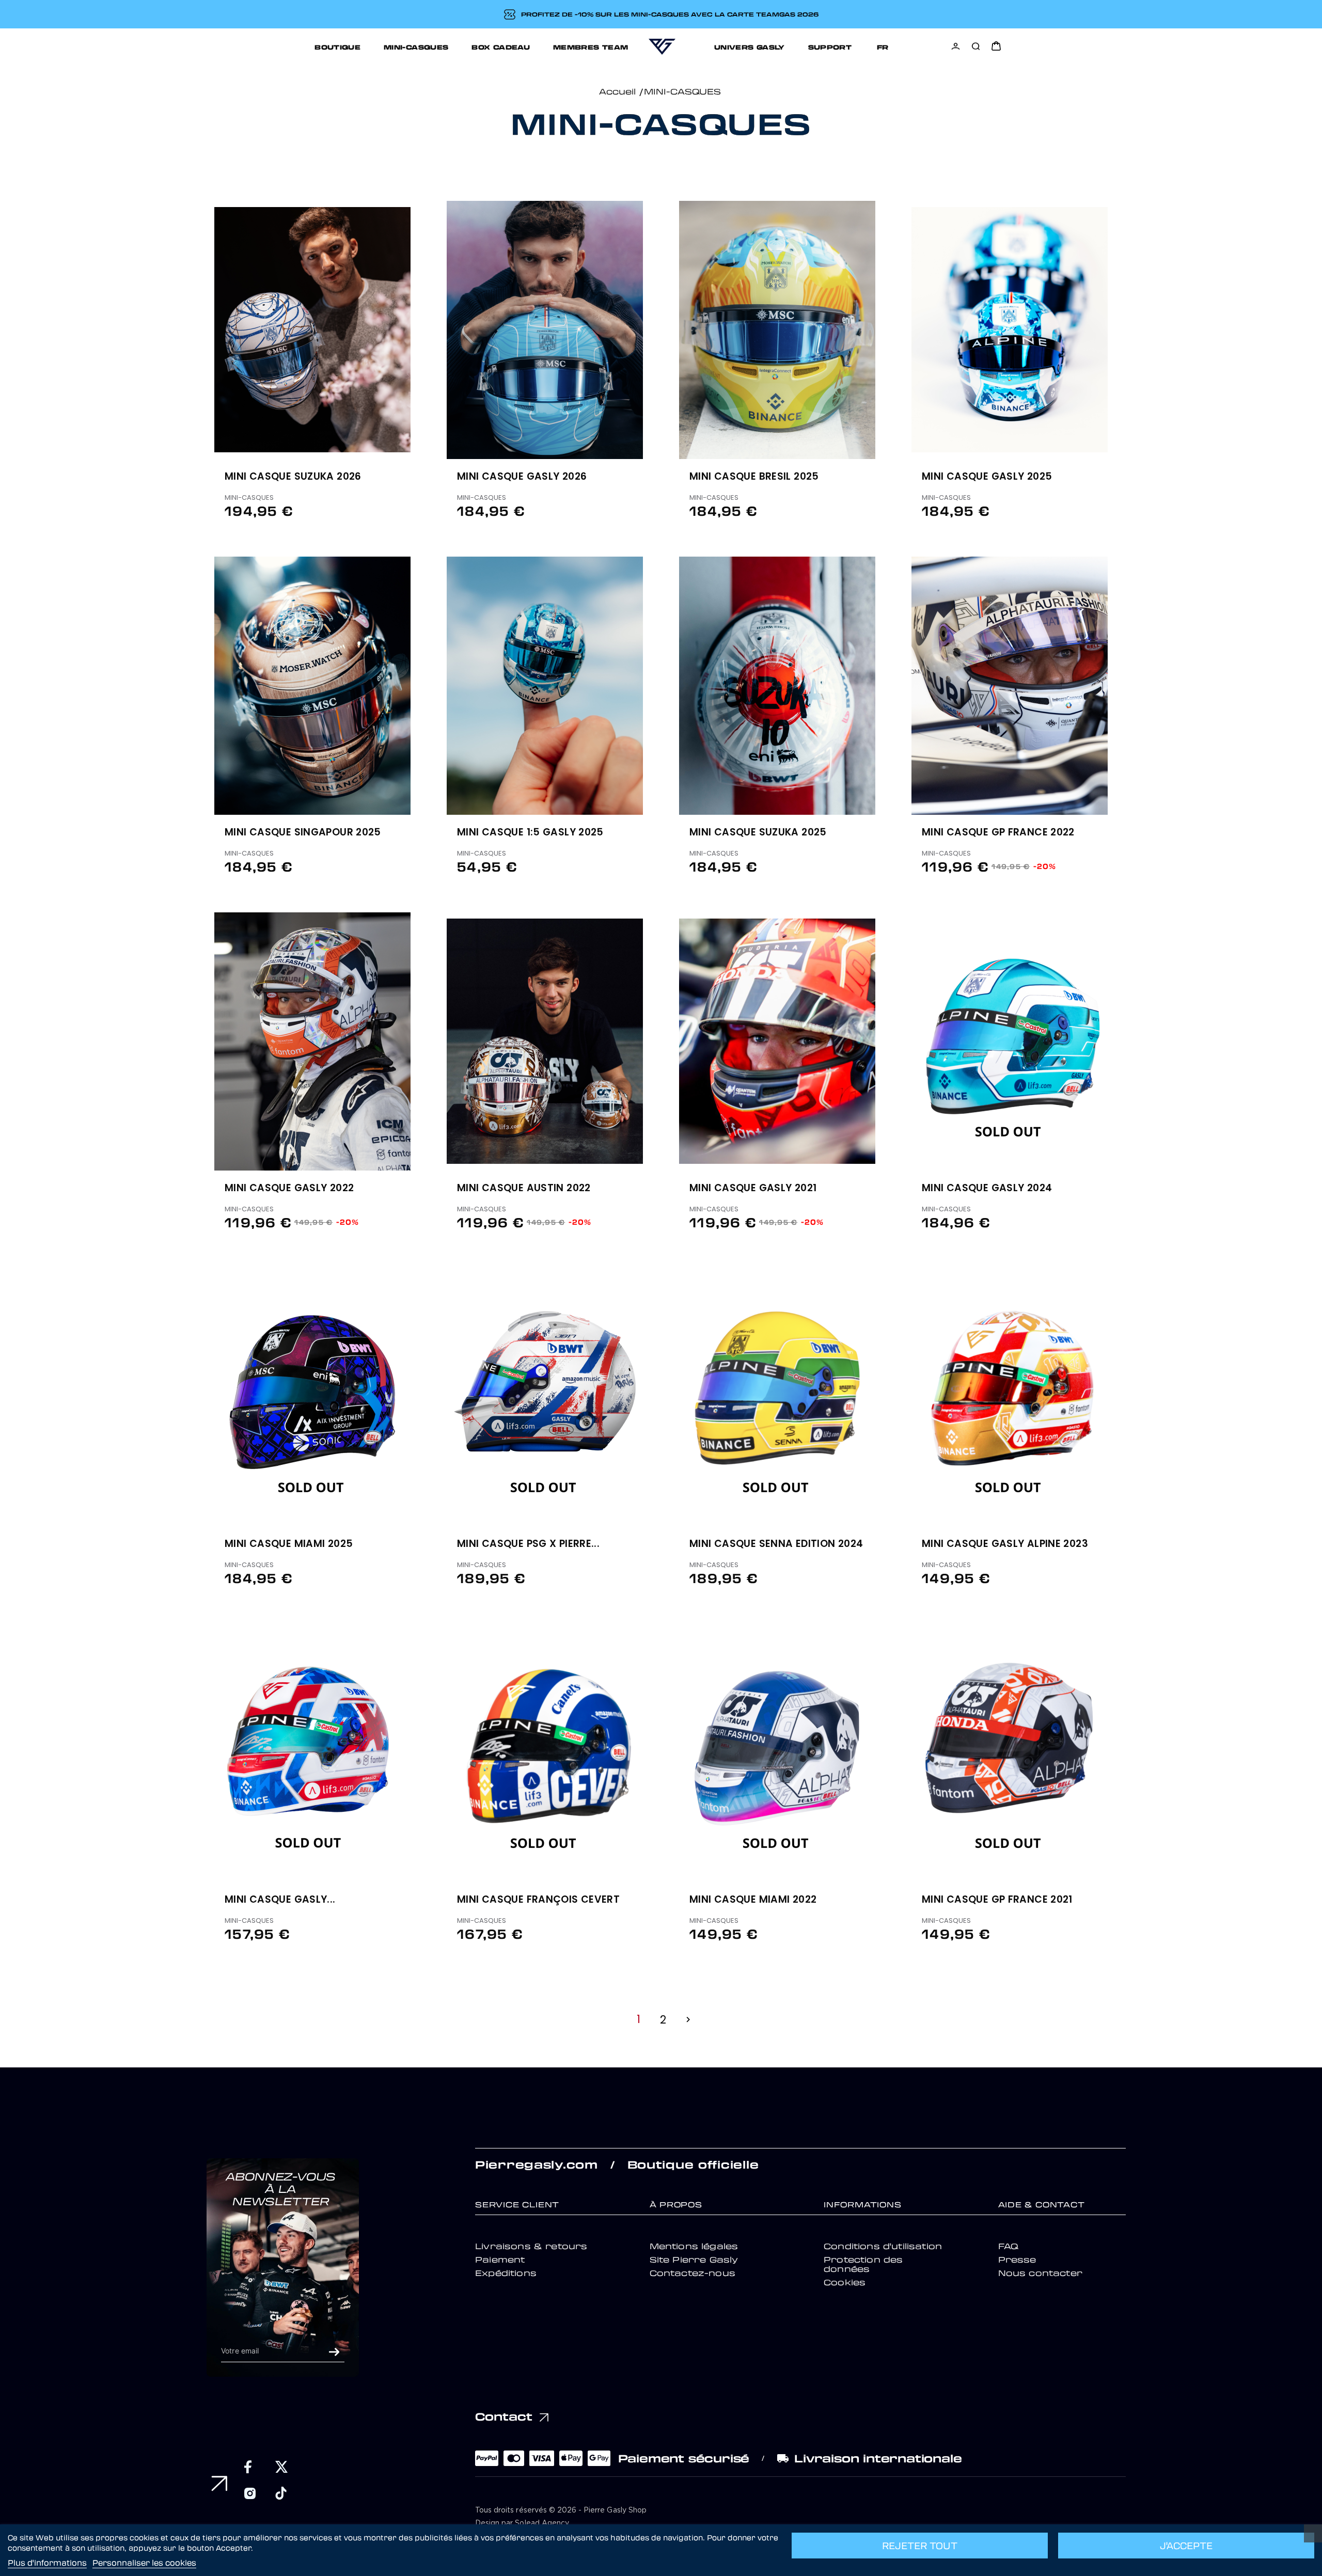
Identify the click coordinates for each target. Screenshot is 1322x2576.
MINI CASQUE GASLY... (280, 1900)
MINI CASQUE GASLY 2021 (753, 1189)
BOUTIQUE (337, 47)
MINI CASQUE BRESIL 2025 (754, 477)
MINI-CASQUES (416, 47)
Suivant (688, 2020)
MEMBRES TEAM (591, 47)
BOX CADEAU (501, 47)
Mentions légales (694, 2246)
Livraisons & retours (531, 2246)
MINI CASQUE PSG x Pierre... (528, 1544)
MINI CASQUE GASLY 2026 (522, 477)
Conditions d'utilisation (883, 2246)
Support (830, 47)
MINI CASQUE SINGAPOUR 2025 (303, 833)
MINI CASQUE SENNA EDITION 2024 (776, 1544)
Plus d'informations (47, 2563)
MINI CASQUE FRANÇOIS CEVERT (538, 1900)
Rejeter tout (920, 2546)
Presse (1017, 2259)
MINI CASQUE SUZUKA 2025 (758, 833)
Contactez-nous (693, 2273)
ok (334, 2352)
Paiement (500, 2259)
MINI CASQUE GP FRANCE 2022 (998, 833)
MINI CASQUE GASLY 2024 (987, 1189)
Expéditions (506, 2273)
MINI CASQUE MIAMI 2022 (753, 1900)
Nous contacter (1040, 2273)
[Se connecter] (956, 46)
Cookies (845, 2282)
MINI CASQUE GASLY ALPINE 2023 (1005, 1544)
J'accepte (1186, 2546)
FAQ (1008, 2246)
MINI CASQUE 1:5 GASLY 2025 (530, 833)
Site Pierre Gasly (694, 2259)
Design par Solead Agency (522, 2523)
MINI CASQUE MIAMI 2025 (289, 1544)
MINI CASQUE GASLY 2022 (289, 1189)
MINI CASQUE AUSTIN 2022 (524, 1189)
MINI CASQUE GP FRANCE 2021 (997, 1900)
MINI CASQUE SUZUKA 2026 (293, 477)
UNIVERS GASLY (750, 47)
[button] (417, 319)
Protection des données (863, 2264)
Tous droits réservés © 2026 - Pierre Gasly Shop (561, 2510)
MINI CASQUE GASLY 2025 (987, 477)
